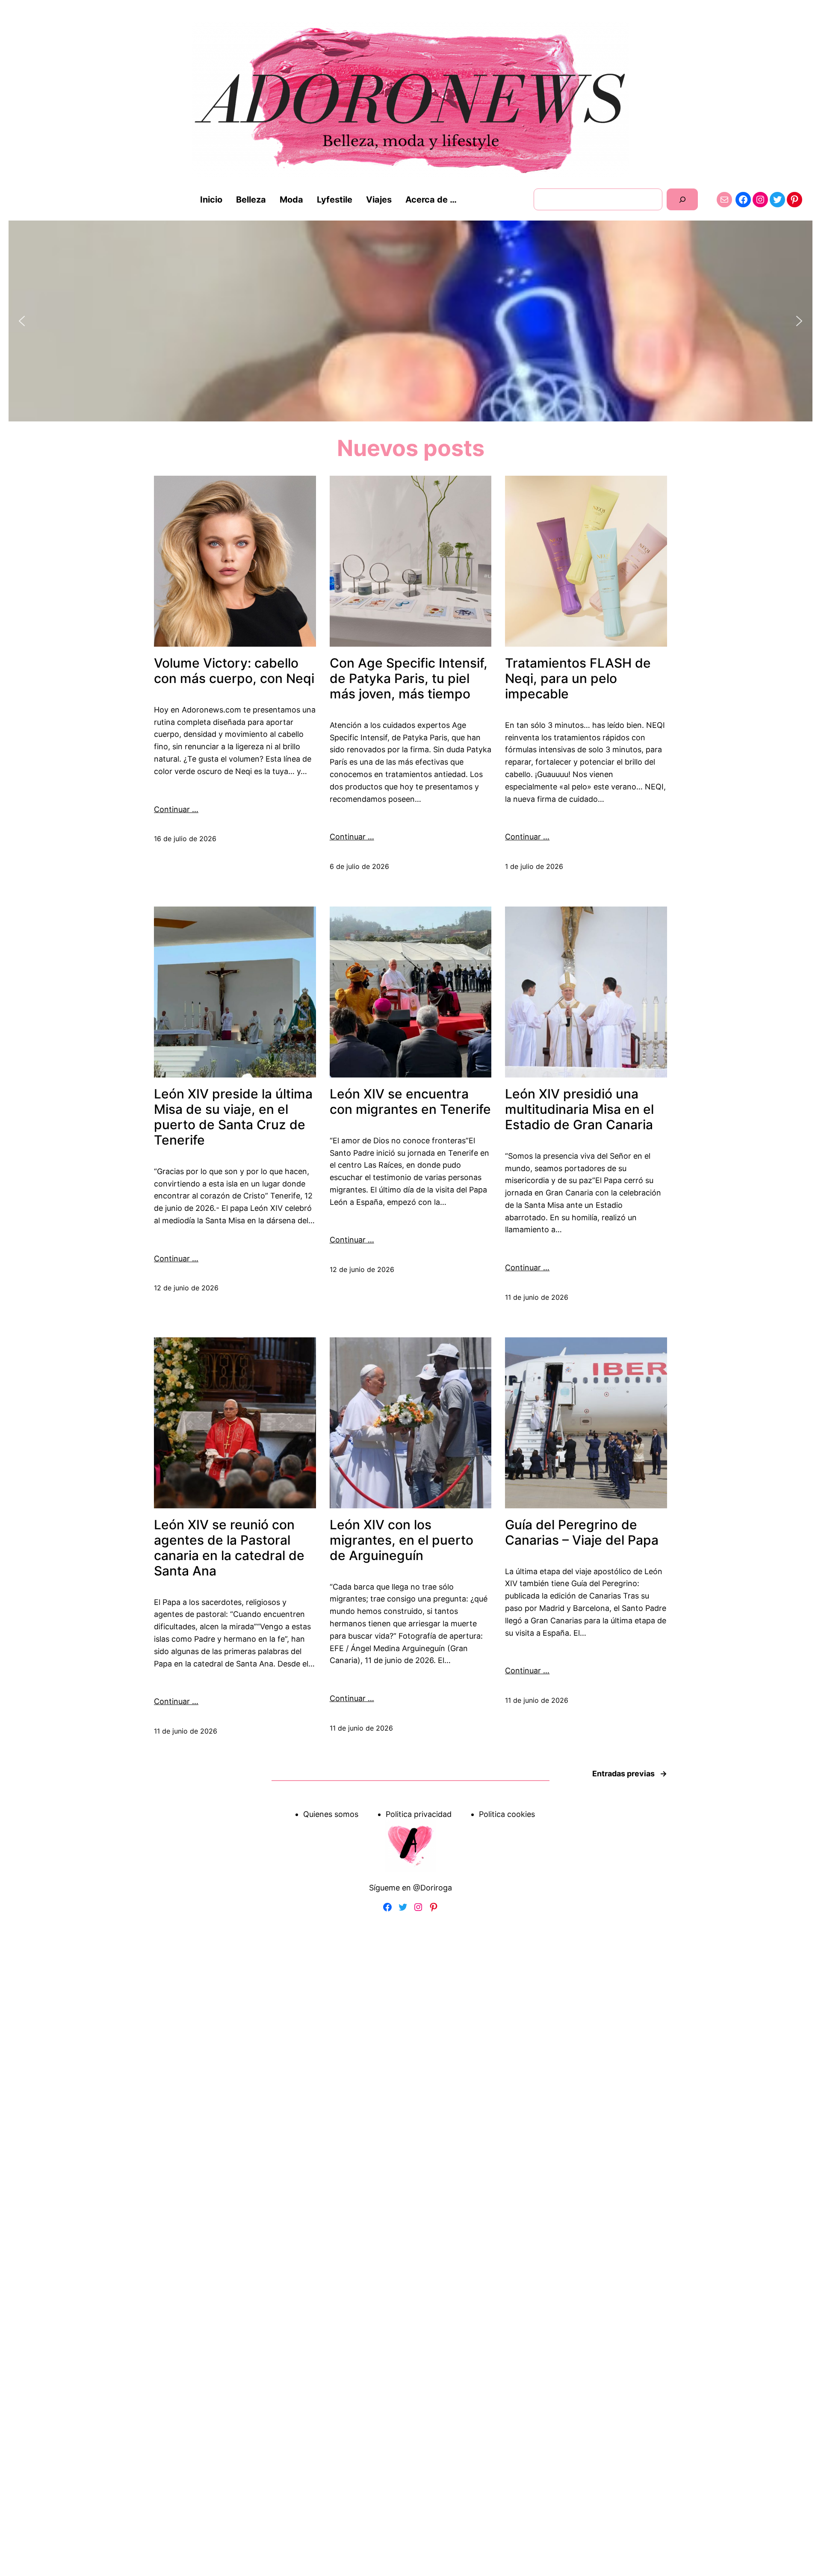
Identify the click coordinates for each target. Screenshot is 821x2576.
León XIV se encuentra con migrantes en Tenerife (410, 1101)
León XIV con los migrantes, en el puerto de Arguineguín (402, 1540)
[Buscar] (682, 199)
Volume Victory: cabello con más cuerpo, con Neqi (234, 671)
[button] (22, 321)
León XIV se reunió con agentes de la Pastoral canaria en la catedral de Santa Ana (229, 1548)
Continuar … (176, 809)
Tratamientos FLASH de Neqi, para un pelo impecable (578, 678)
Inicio (211, 200)
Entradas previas (630, 1774)
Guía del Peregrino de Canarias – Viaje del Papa (582, 1532)
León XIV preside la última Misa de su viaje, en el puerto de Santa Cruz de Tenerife (233, 1117)
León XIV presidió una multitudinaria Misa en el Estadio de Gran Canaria (579, 1109)
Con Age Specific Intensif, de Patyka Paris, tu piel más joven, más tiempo (409, 678)
